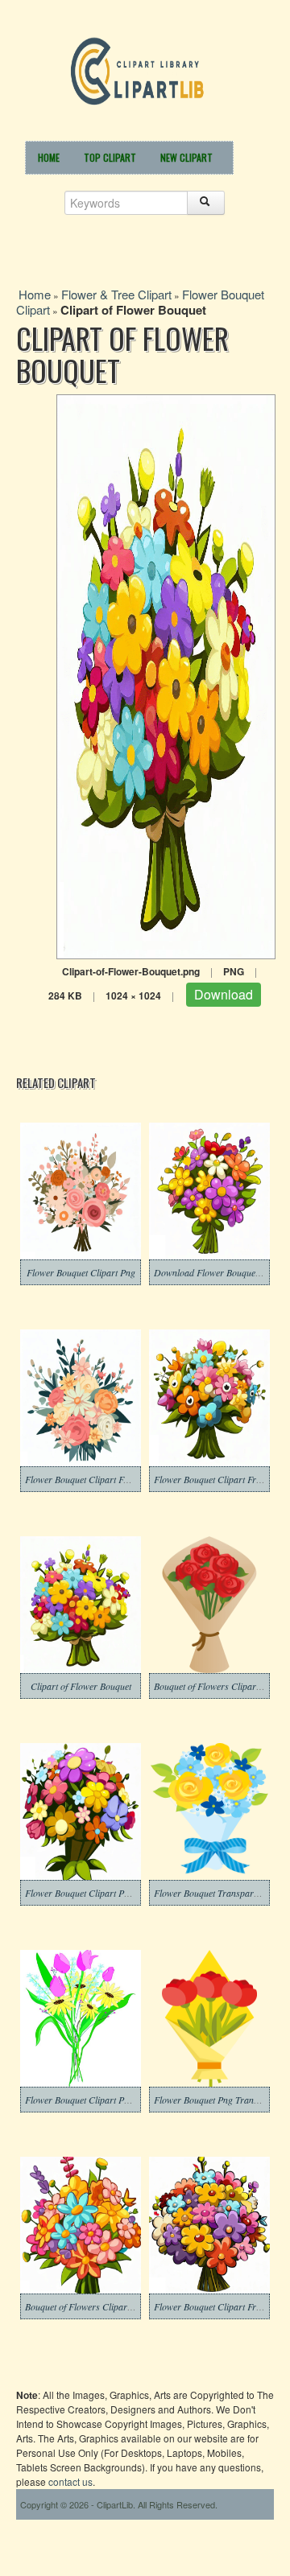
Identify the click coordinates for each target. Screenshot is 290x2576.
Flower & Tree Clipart (116, 294)
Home (49, 157)
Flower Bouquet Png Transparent (218, 2100)
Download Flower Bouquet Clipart (221, 1272)
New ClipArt (186, 157)
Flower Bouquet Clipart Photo (83, 1893)
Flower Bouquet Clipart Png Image (92, 2100)
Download (224, 994)
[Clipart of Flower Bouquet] (166, 675)
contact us (70, 2481)
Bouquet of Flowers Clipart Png (86, 2306)
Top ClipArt (110, 157)
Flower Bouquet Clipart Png (81, 1272)
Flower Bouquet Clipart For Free (88, 1479)
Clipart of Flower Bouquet (81, 1686)
